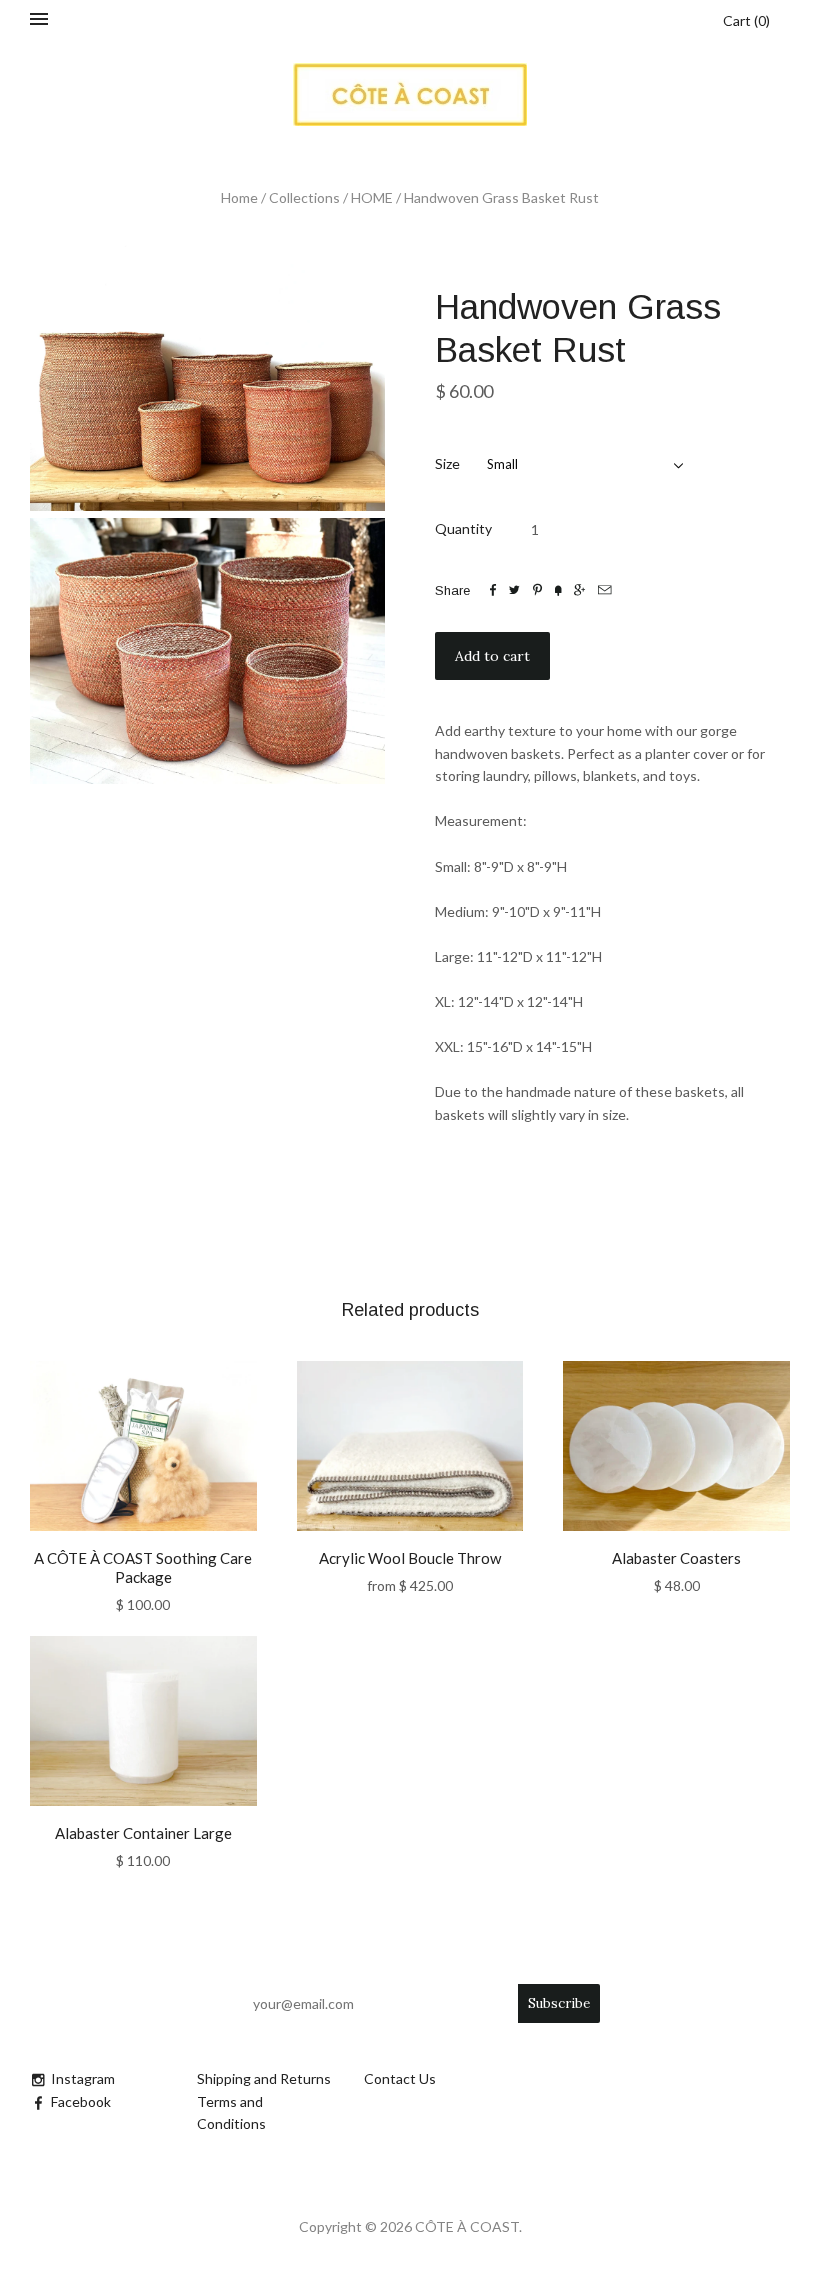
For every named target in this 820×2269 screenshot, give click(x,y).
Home (239, 197)
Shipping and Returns (264, 2078)
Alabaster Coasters (676, 1558)
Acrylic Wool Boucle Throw (410, 1558)
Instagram (83, 2078)
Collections (304, 197)
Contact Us (400, 2078)
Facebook (81, 2101)
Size (447, 463)
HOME (372, 197)
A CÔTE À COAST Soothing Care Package (143, 1567)
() (746, 20)
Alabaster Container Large (143, 1833)
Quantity (463, 528)
